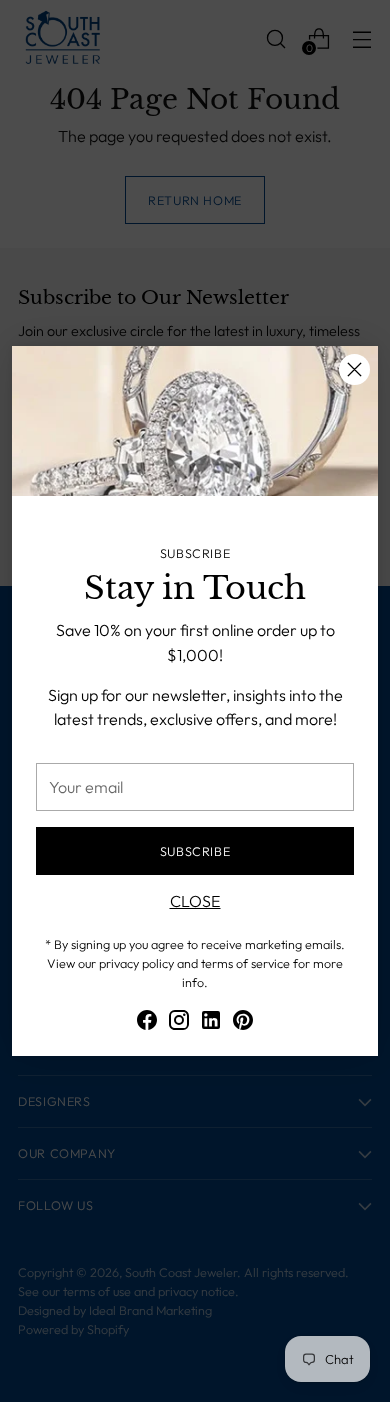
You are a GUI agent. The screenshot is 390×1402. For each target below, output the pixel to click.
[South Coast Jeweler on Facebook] (147, 1023)
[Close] (354, 369)
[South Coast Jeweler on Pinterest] (243, 1023)
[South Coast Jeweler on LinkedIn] (211, 1023)
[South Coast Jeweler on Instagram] (179, 1023)
